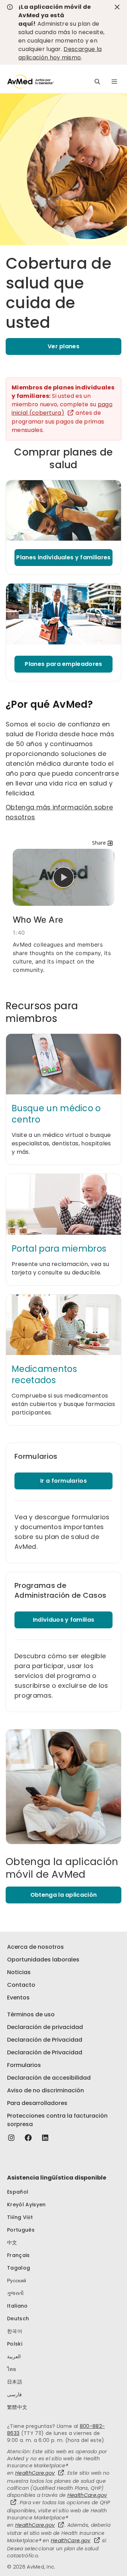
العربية (14, 2356)
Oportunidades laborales (43, 1960)
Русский (17, 2281)
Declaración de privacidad (45, 2027)
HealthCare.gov (35, 2473)
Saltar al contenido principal (11, 9)
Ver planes (64, 346)
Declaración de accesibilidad (49, 2078)
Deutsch (18, 2319)
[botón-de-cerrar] (117, 7)
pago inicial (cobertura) (62, 409)
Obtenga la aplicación (64, 1895)
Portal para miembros (59, 1249)
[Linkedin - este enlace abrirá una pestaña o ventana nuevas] (45, 2138)
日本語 (15, 2382)
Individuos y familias (64, 1620)
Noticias (19, 1972)
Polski (15, 2344)
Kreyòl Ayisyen (26, 2205)
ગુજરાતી (15, 2293)
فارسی (14, 2394)
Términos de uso (31, 2014)
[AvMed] (31, 82)
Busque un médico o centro (56, 1114)
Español (18, 2192)
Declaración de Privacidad (45, 2040)
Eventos (18, 1998)
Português (21, 2230)
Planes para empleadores (63, 664)
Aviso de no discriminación (46, 2090)
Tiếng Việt (20, 2217)
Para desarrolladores (37, 2103)
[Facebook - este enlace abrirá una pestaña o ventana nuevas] (28, 2138)
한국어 (15, 2331)
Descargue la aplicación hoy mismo (60, 53)
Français (19, 2255)
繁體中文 (17, 2407)
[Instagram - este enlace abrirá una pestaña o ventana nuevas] (11, 2138)
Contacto (21, 1985)
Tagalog (19, 2268)
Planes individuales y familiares (63, 557)
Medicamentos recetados (44, 1375)
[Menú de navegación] (114, 82)
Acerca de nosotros (35, 1947)
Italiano (17, 2306)
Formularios (24, 2065)
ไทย (11, 2369)
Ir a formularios (64, 1481)
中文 (12, 2243)
